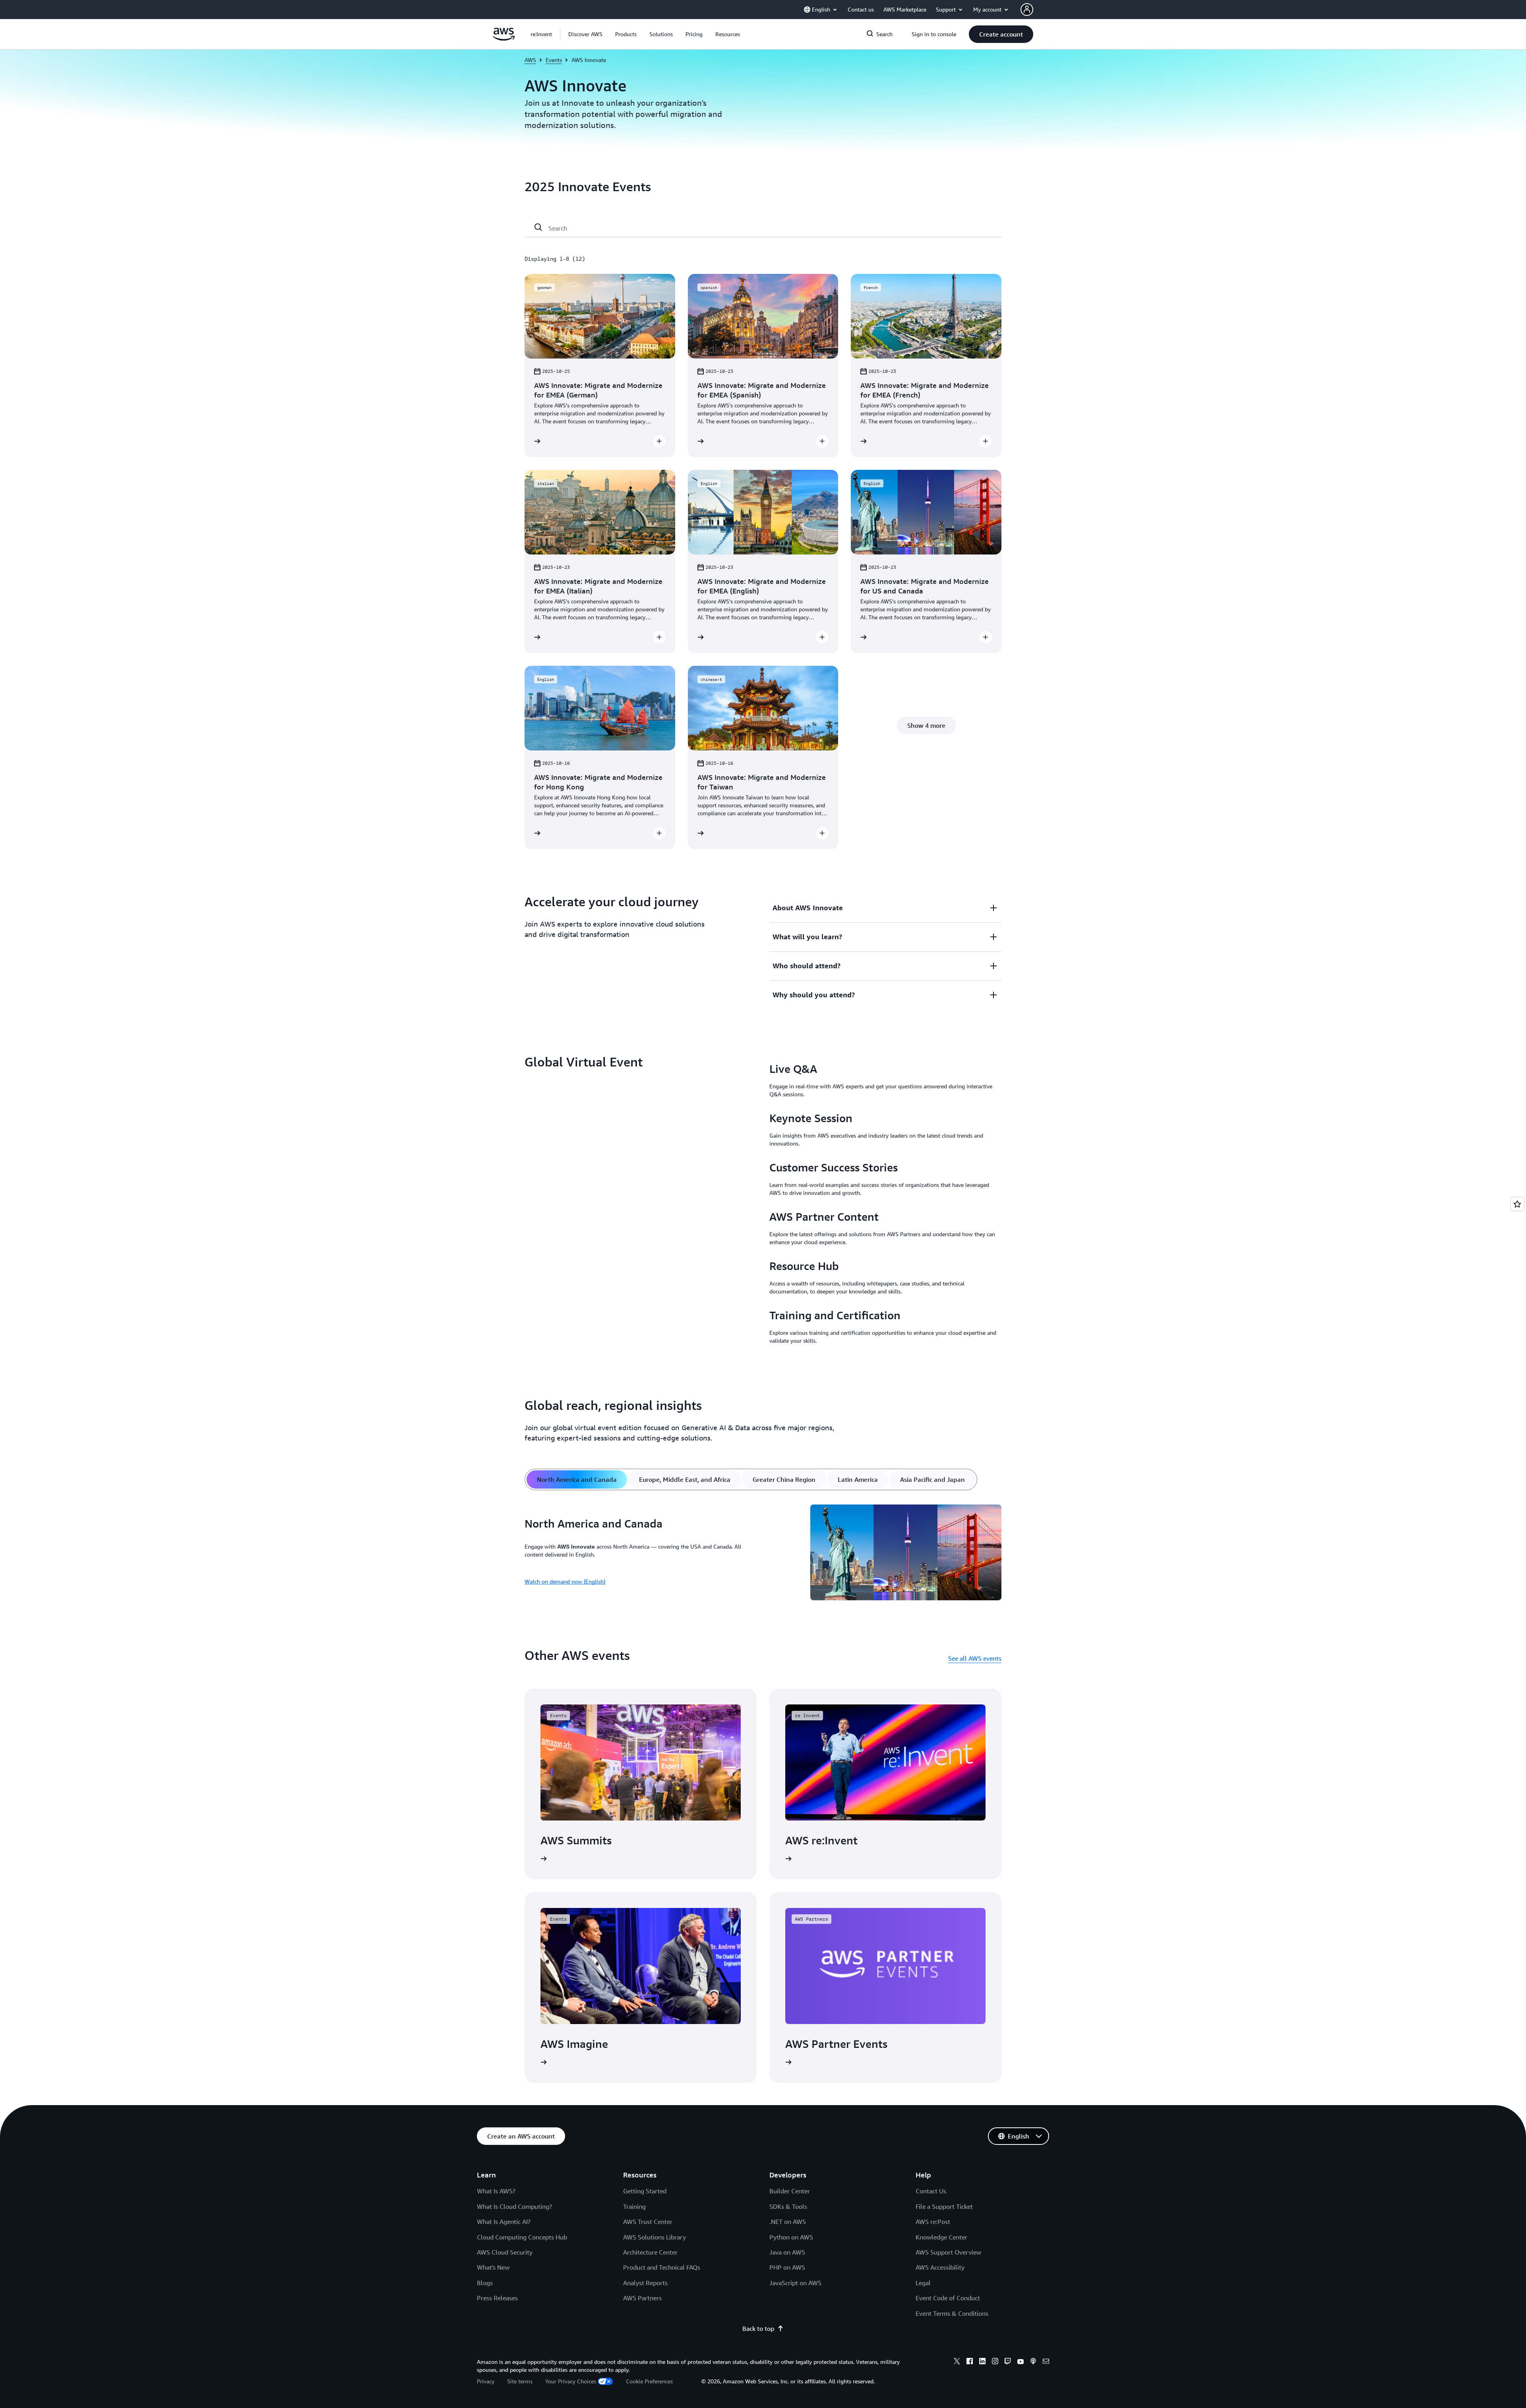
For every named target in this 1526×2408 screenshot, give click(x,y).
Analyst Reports (645, 2283)
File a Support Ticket (944, 2206)
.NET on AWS (788, 2222)
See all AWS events (975, 1658)
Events (554, 60)
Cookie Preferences (649, 2381)
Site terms (520, 2381)
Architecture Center (650, 2252)
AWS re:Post (933, 2222)
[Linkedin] (982, 2362)
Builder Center (790, 2191)
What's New (493, 2267)
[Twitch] (1008, 2362)
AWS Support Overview (948, 2252)
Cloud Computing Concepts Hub (522, 2237)
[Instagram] (995, 2362)
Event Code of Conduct (948, 2298)
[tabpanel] (763, 1554)
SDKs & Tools (788, 2206)
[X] (957, 2362)
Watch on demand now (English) (565, 1581)
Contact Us (931, 2191)
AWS (530, 60)
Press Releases (497, 2298)
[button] (585, 34)
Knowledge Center (941, 2237)
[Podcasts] (1033, 2362)
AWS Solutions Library (655, 2237)
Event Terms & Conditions (952, 2313)
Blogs (485, 2283)
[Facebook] (970, 2362)
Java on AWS (787, 2252)
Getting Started (645, 2191)
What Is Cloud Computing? (514, 2206)
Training (634, 2206)
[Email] (1046, 2362)
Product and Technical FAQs (662, 2267)
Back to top (758, 2329)
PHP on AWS (787, 2267)
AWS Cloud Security (505, 2252)
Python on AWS (791, 2237)
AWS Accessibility (940, 2267)
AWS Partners (642, 2298)
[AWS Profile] (1027, 10)
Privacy (486, 2381)
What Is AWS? (496, 2191)
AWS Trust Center (648, 2222)
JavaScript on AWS (795, 2283)
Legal (923, 2283)
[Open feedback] (1517, 1204)
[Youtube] (1021, 2362)
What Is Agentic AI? (504, 2222)
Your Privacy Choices (571, 2381)
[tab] (577, 1479)
